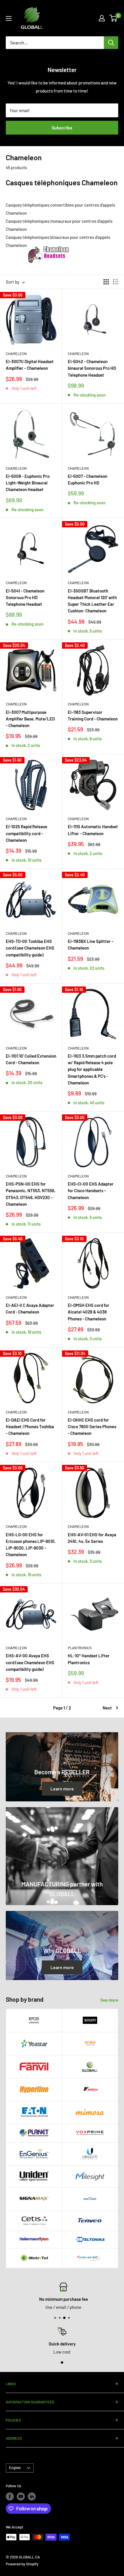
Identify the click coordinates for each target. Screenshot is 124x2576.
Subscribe (62, 128)
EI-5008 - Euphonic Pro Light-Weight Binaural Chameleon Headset (28, 483)
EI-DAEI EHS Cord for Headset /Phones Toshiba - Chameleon (30, 1427)
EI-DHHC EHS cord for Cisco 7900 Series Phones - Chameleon (92, 1427)
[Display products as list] (116, 282)
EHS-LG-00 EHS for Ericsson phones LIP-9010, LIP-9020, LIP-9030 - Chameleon (31, 1545)
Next (107, 1708)
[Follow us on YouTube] (21, 2496)
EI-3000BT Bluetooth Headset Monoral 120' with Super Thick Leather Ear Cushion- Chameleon (92, 601)
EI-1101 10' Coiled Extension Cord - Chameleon (31, 1059)
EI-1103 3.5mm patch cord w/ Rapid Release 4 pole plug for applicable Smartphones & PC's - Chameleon (92, 1069)
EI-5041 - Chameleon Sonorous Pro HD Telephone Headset (25, 598)
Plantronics (80, 1648)
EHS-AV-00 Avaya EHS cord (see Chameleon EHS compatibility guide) (30, 1662)
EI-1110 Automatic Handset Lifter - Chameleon (93, 830)
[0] (113, 18)
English (15, 2468)
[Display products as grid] (106, 282)
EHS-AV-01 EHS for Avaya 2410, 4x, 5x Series (92, 1538)
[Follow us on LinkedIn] (32, 2496)
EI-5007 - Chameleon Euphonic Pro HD (88, 479)
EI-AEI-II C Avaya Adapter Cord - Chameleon (30, 1308)
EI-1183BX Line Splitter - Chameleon (91, 944)
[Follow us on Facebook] (10, 2496)
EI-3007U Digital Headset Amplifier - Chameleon (30, 365)
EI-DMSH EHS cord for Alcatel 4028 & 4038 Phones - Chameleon (89, 1312)
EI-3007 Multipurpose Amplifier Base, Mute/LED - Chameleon (30, 719)
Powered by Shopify (22, 2564)
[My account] (102, 18)
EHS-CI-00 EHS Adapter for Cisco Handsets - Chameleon (91, 1191)
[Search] (111, 43)
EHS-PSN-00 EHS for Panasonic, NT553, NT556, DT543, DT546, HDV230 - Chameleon (31, 1194)
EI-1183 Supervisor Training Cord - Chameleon (93, 715)
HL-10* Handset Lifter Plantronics (89, 1659)
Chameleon (16, 354)
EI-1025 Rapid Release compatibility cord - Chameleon (27, 833)
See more (109, 2000)
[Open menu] (9, 18)
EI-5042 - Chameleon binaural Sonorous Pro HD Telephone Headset (92, 368)
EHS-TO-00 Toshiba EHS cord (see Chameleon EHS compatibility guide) (30, 948)
